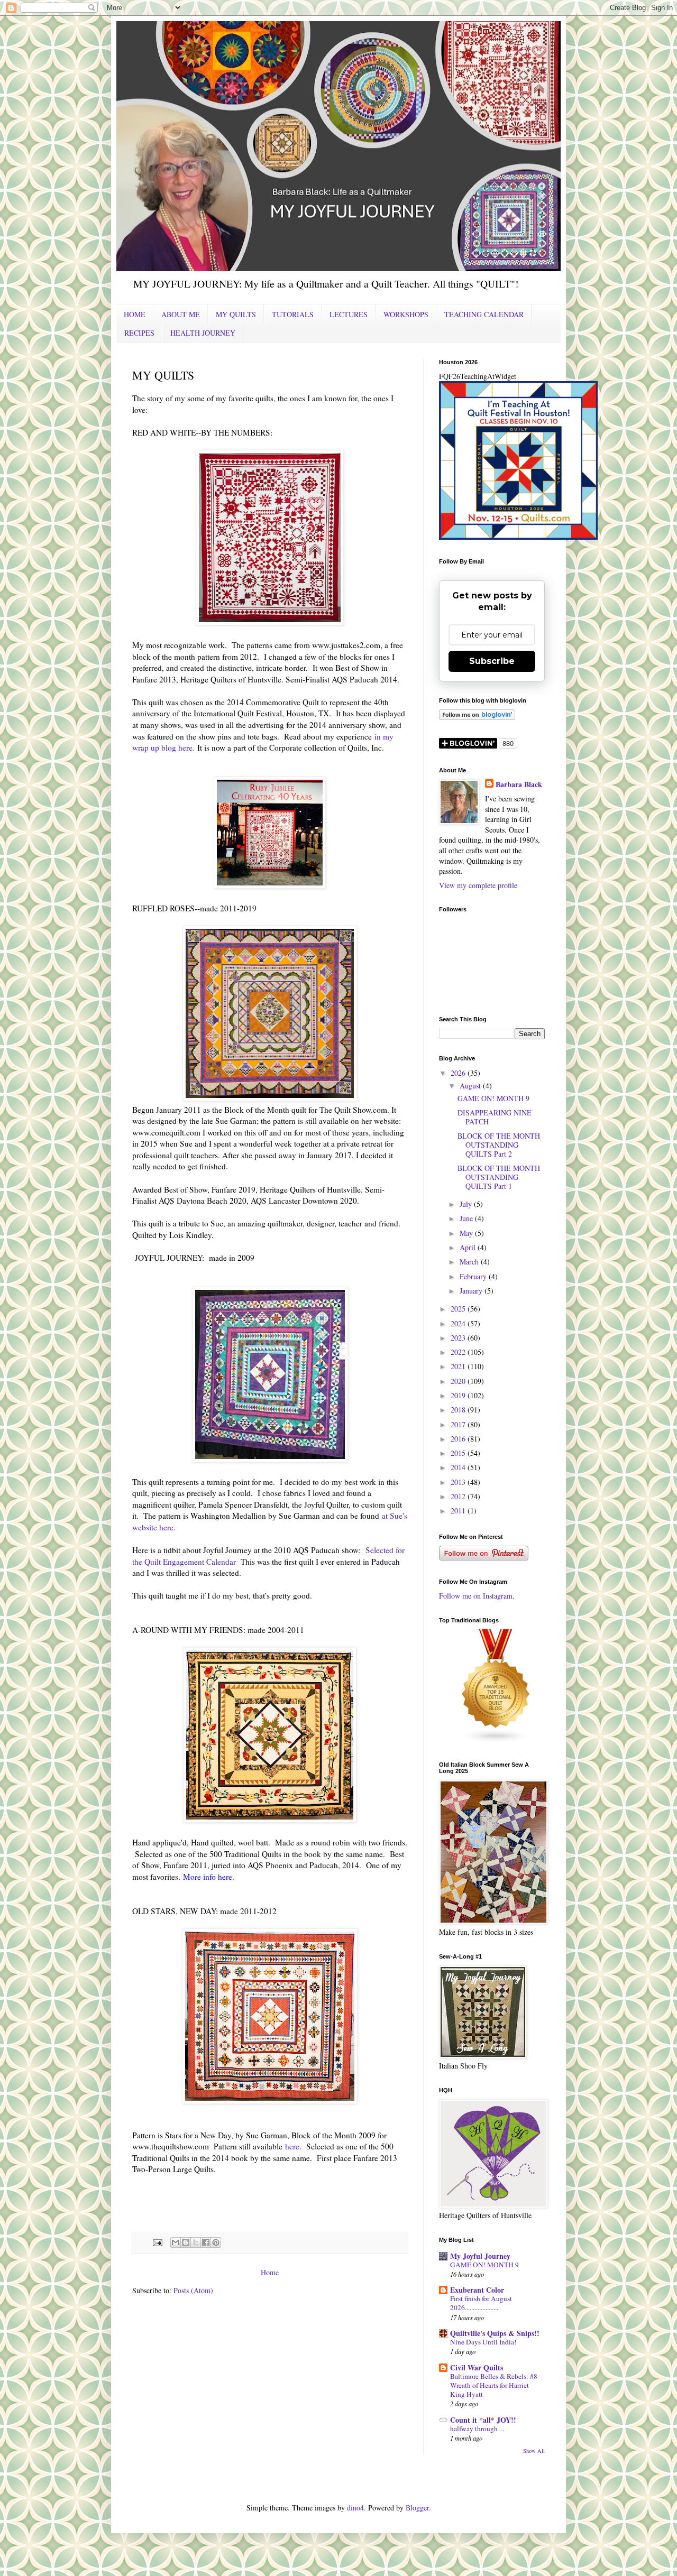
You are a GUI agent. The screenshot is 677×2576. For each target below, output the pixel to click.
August (471, 1086)
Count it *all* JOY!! (483, 2420)
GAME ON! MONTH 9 (493, 1098)
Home (270, 2272)
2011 (459, 1511)
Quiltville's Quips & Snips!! (495, 2333)
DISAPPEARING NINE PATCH (495, 1117)
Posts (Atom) (193, 2290)
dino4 (355, 2508)
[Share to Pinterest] (216, 2242)
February (474, 1276)
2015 (459, 1453)
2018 (459, 1410)
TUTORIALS (293, 314)
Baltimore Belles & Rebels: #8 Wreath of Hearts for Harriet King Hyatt (494, 2385)
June (467, 1218)
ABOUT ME (181, 314)
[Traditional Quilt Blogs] (496, 1741)
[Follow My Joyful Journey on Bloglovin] (477, 717)
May (467, 1233)
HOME (135, 314)
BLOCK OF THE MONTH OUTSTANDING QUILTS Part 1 (499, 1177)
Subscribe (492, 661)
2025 (459, 1309)
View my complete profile (478, 885)
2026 (459, 1073)
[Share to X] (196, 2242)
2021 (459, 1366)
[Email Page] (157, 2242)
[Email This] (176, 2242)
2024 (459, 1323)
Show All (534, 2451)
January (472, 1291)
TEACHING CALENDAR (484, 314)
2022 (459, 1352)
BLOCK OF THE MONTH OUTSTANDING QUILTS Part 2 (499, 1145)
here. (293, 2146)
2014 (459, 1467)
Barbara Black (519, 784)
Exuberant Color (477, 2290)
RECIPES (139, 333)
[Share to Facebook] (206, 2242)
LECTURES (349, 314)
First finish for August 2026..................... (481, 2303)
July (467, 1204)
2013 (459, 1482)
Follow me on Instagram (476, 1596)
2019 (459, 1395)
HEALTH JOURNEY (203, 333)
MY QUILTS (236, 314)
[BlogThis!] (186, 2242)
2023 (459, 1338)
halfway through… (477, 2429)
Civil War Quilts (477, 2367)
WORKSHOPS (406, 314)
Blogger (417, 2508)
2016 (459, 1439)
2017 (459, 1424)
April (469, 1247)
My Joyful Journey (480, 2256)
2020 (459, 1381)
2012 (459, 1496)
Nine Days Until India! (483, 2342)
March (470, 1262)
